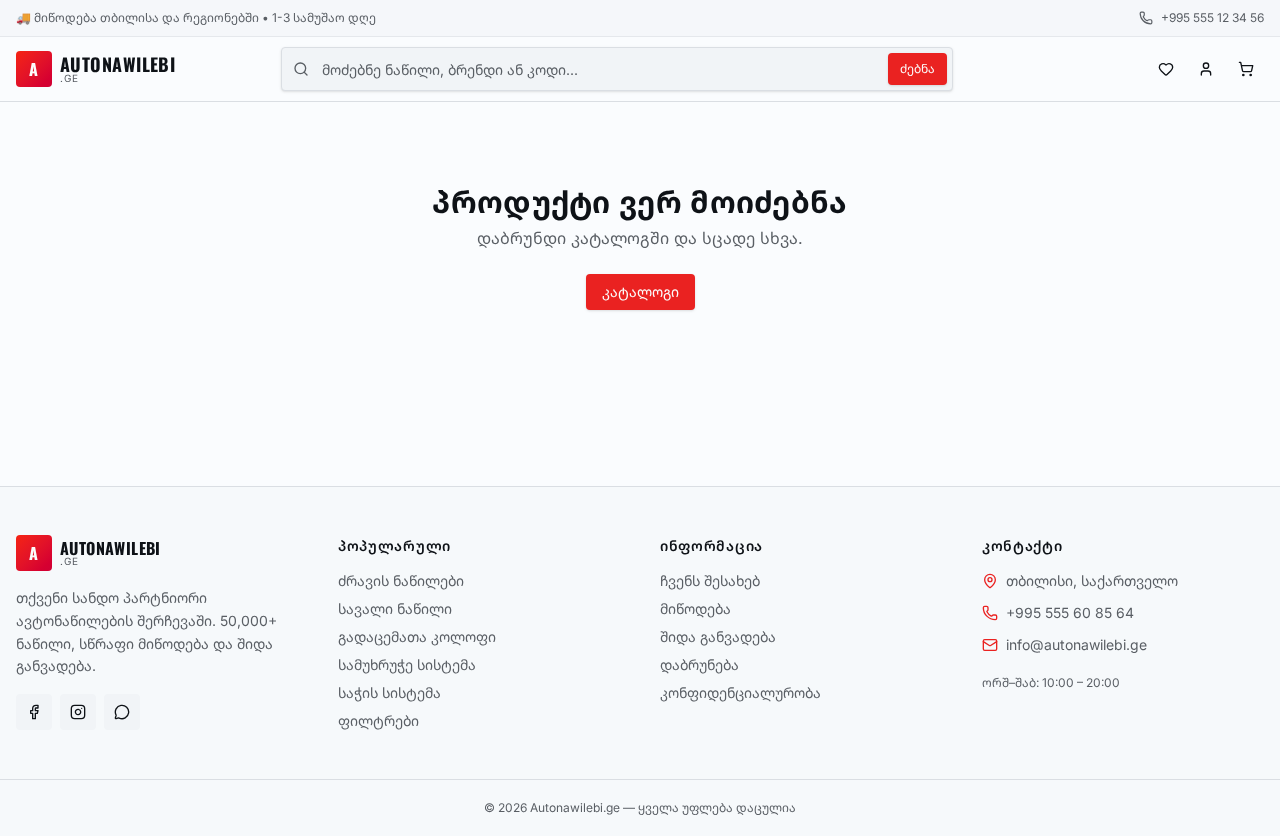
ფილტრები (378, 720)
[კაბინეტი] (1206, 69)
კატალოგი (640, 291)
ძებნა (917, 68)
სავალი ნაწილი (395, 608)
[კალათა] (1246, 69)
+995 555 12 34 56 (1212, 17)
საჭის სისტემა (389, 692)
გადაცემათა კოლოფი (417, 636)
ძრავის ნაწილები (401, 580)
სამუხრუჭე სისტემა (407, 664)
